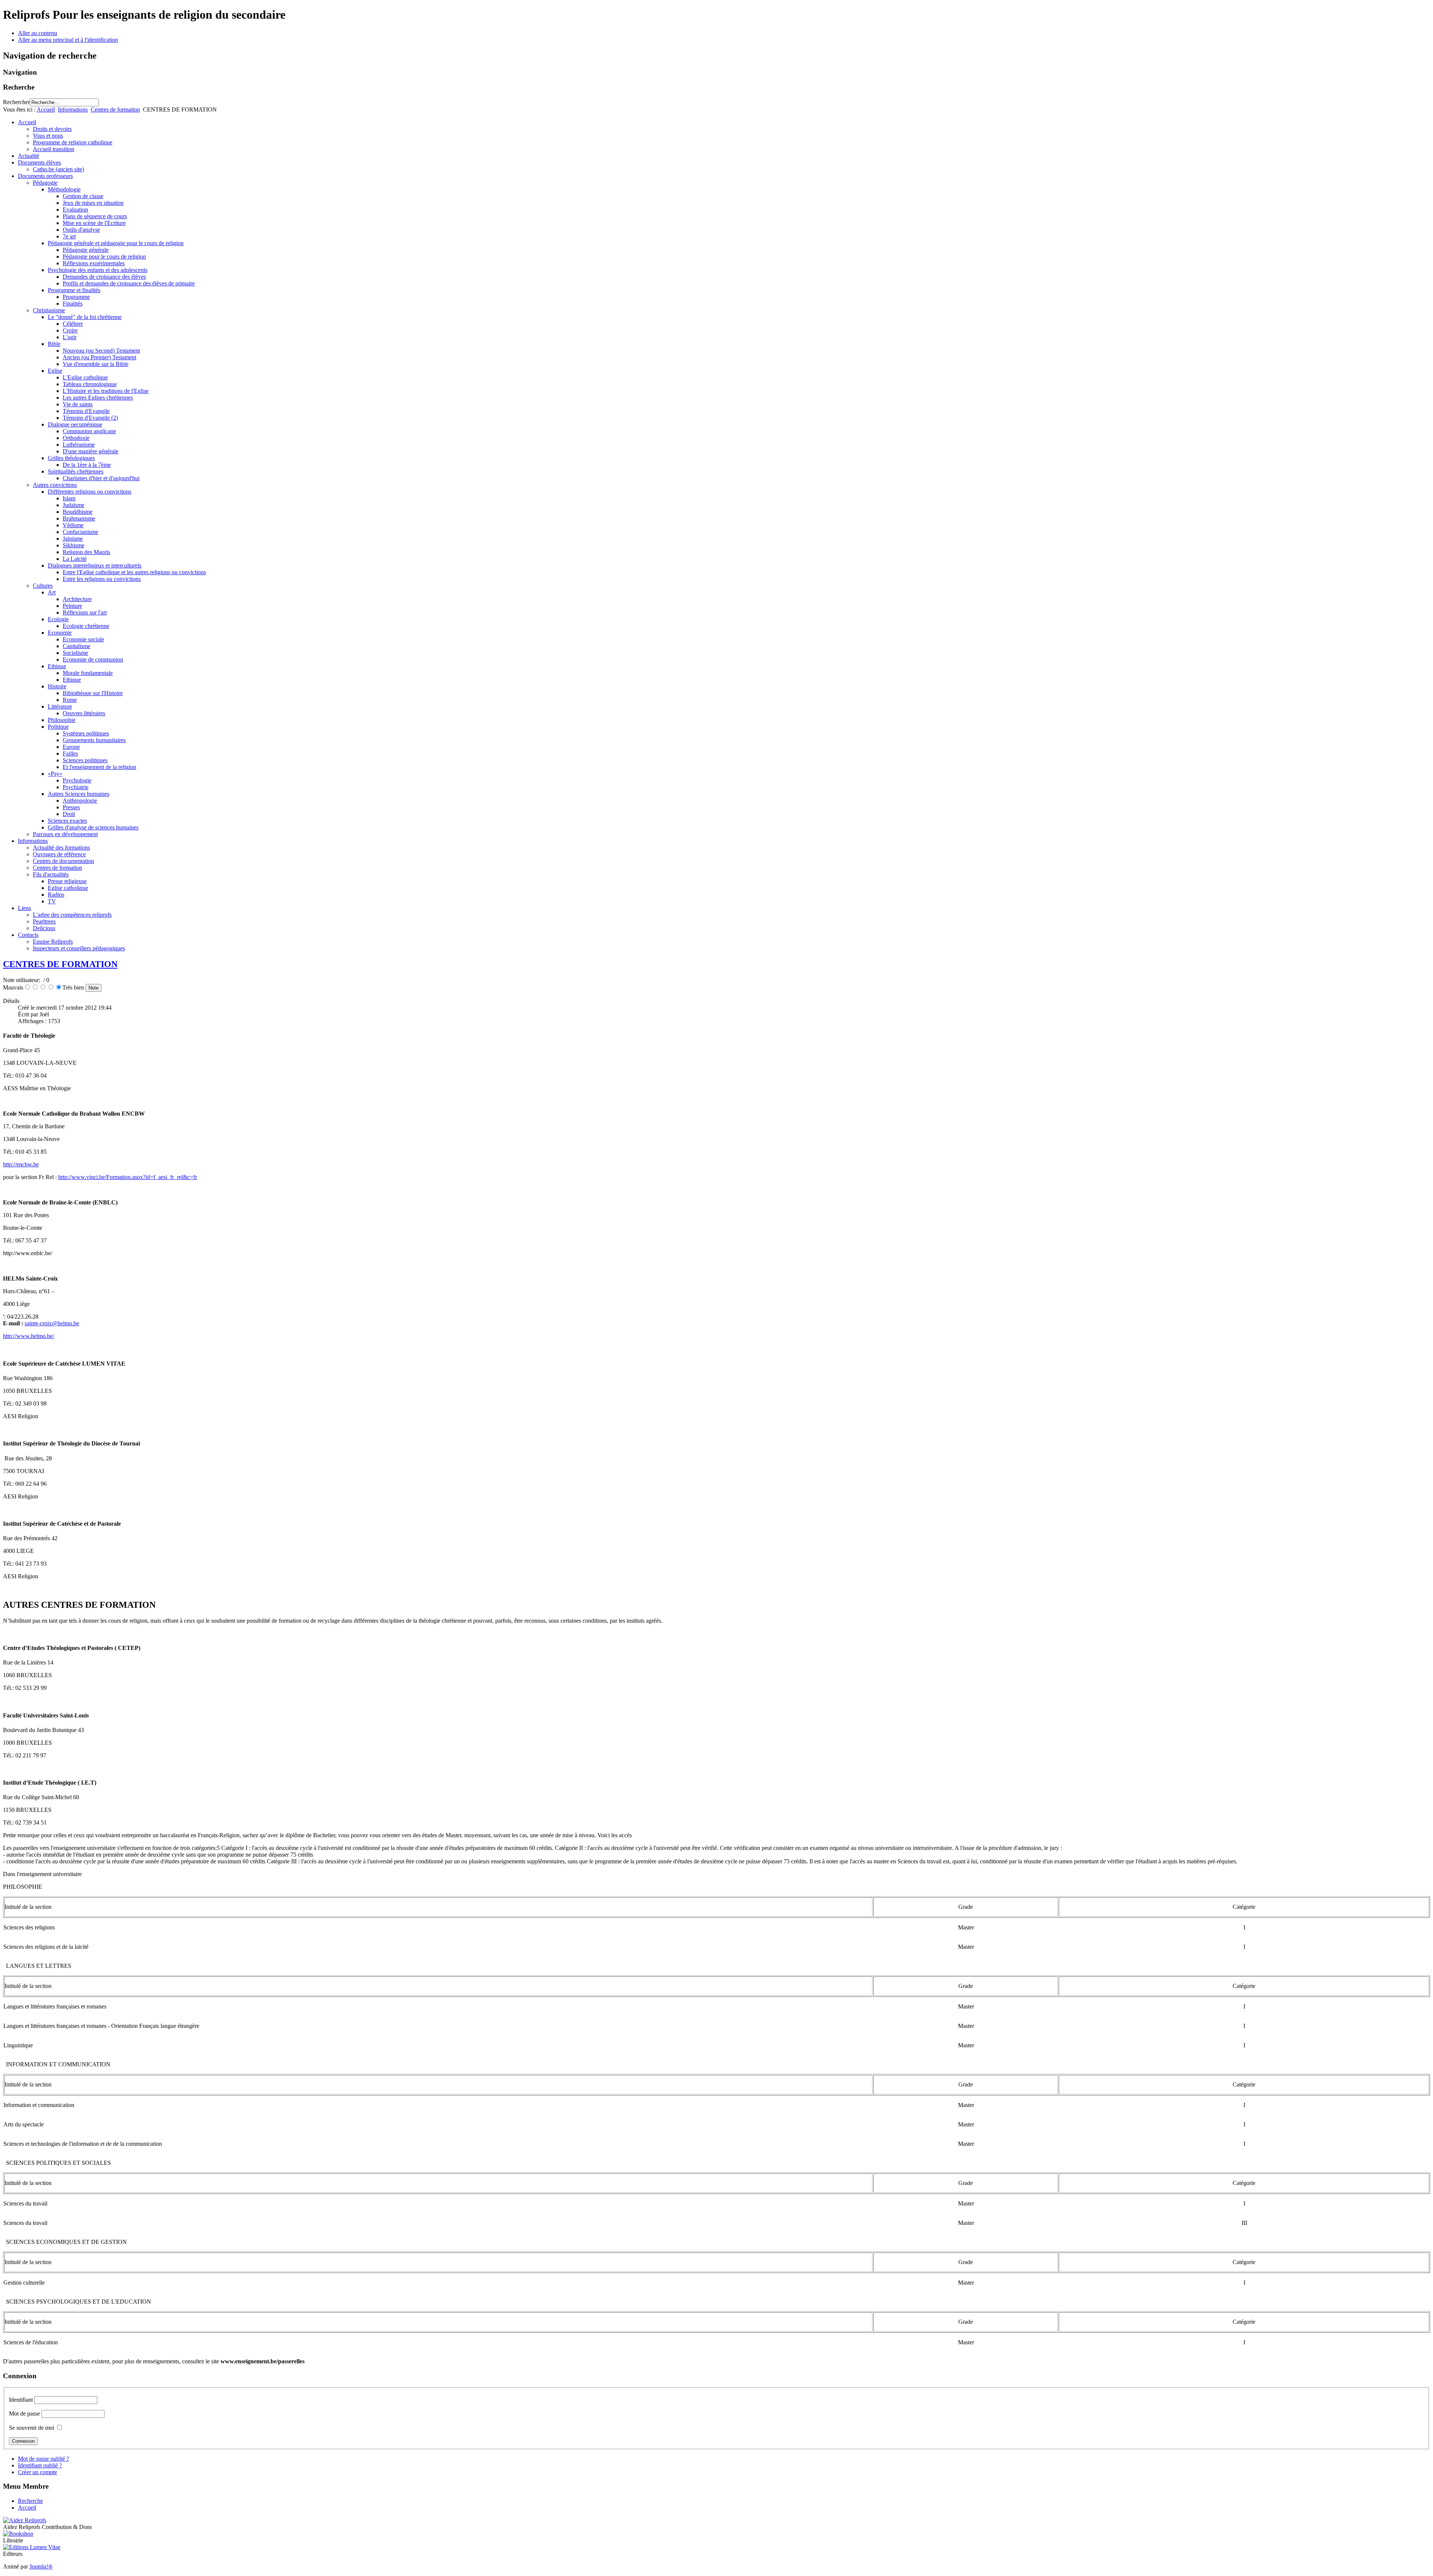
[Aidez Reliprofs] (25, 2520)
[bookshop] (18, 2534)
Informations (73, 110)
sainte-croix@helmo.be (52, 1323)
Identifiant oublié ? (40, 2465)
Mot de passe (24, 2414)
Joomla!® (41, 2566)
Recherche (30, 2501)
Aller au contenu (38, 33)
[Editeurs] (32, 2547)
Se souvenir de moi (32, 2428)
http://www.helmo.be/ (29, 1336)
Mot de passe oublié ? (43, 2459)
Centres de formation (115, 110)
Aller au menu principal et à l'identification (68, 40)
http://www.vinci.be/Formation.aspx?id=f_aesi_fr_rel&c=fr (128, 1177)
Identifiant (21, 2400)
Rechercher (16, 102)
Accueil (46, 110)
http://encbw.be (21, 1164)
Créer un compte (38, 2472)
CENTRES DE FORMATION (60, 964)
